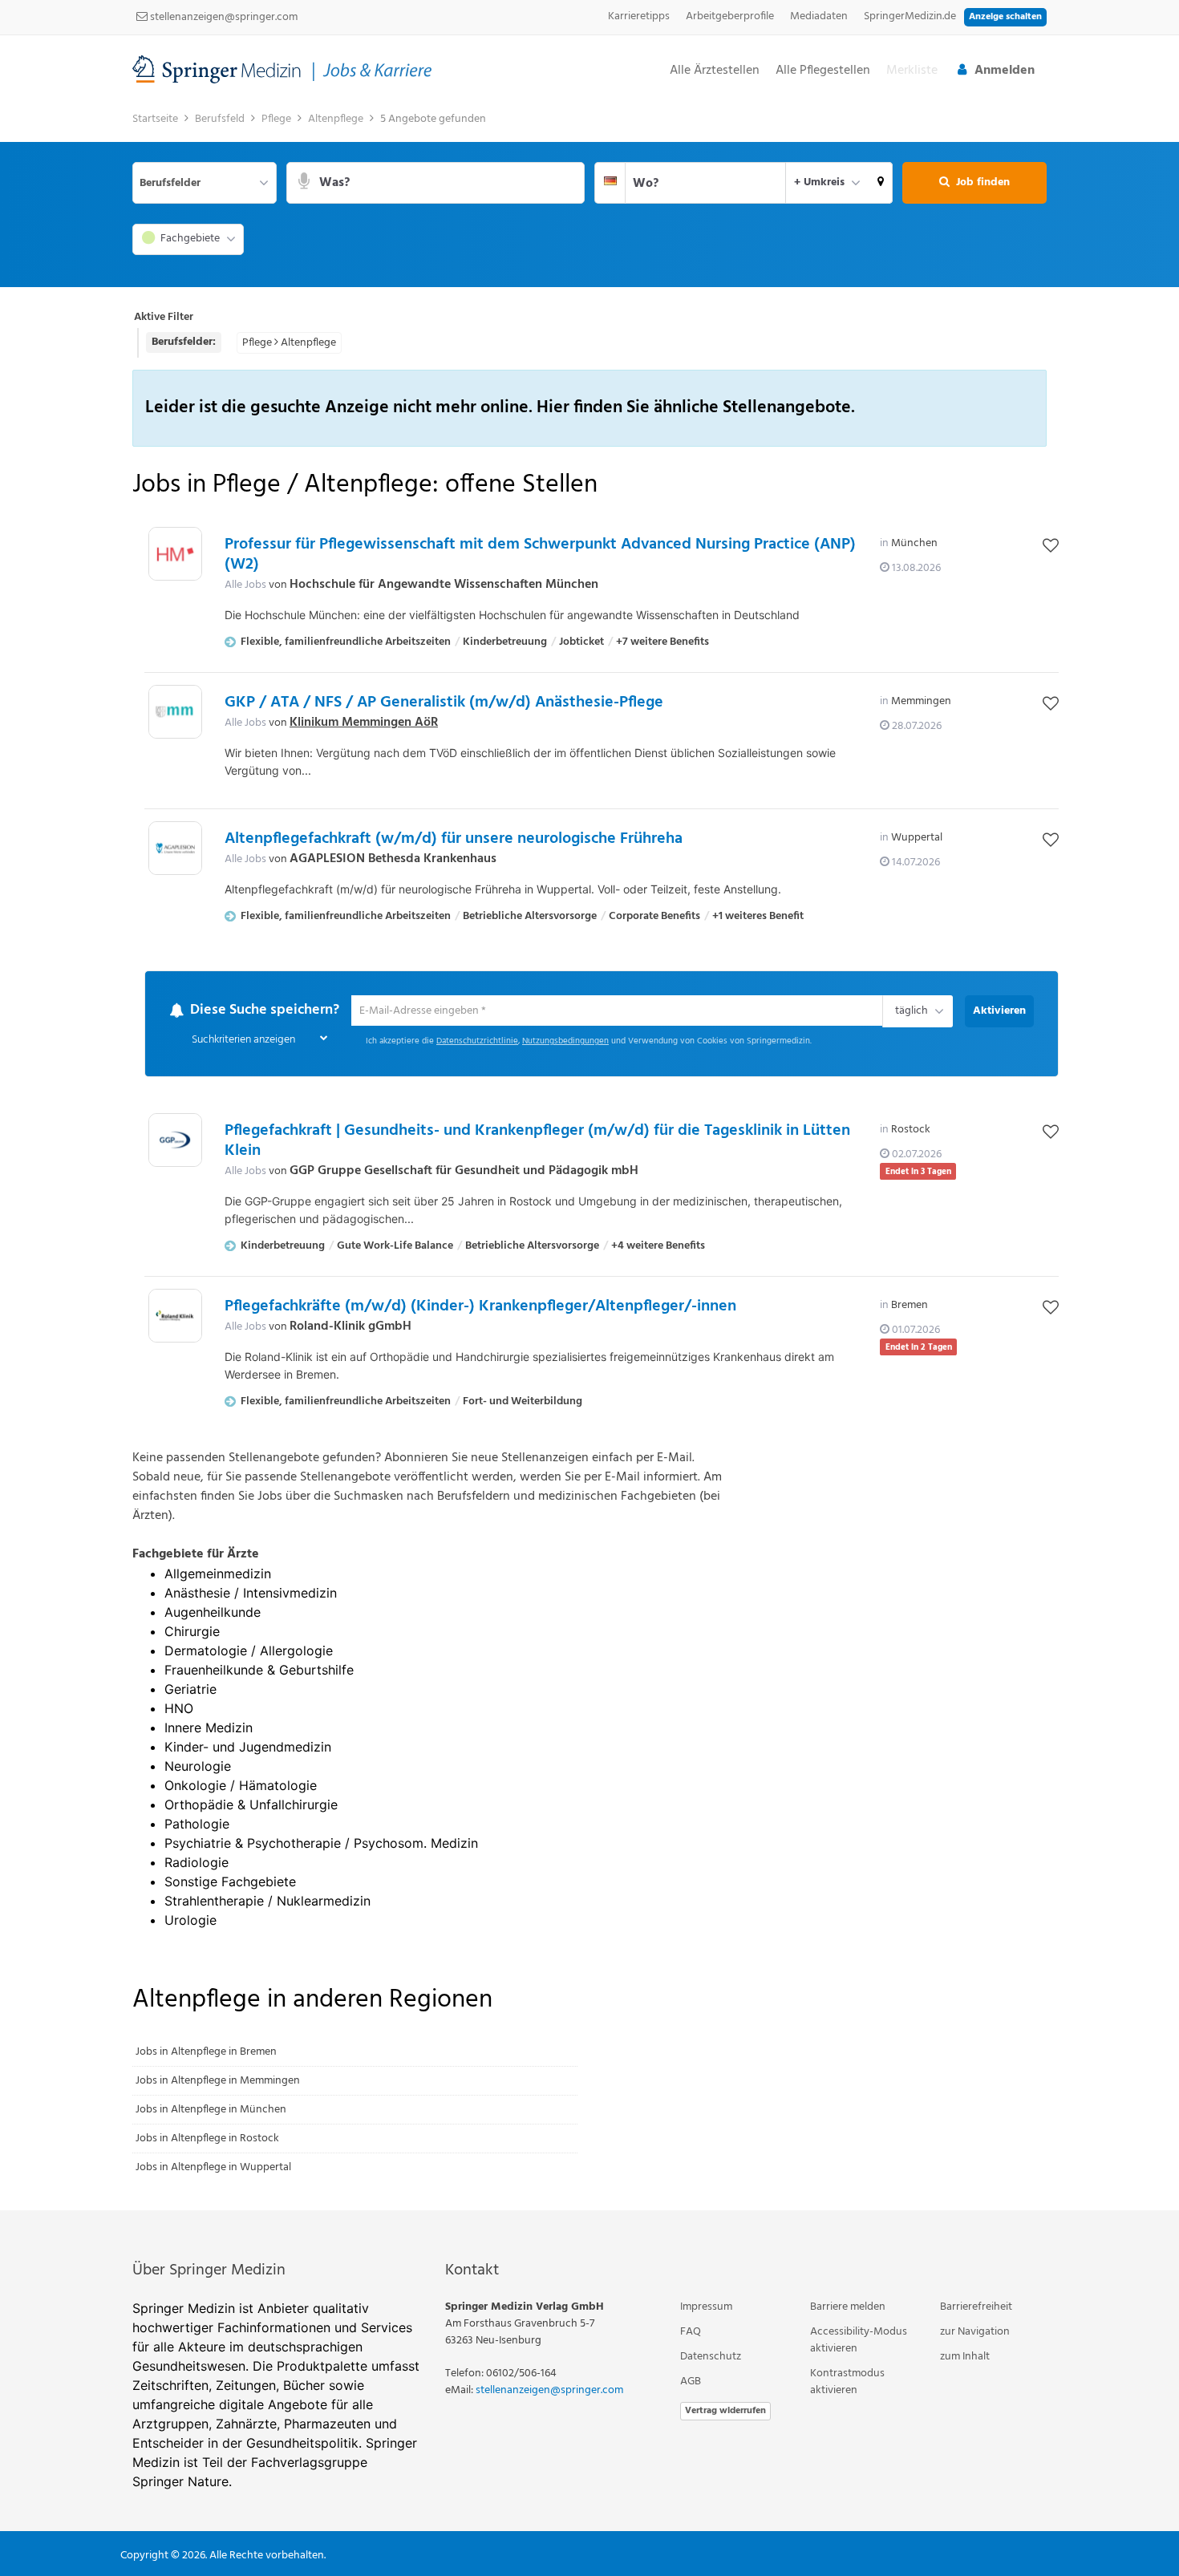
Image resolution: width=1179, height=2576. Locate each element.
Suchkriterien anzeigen (243, 1041)
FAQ (691, 2333)
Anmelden (1005, 71)
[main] (589, 1157)
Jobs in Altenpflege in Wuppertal (213, 2168)
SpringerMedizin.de (910, 16)
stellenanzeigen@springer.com (223, 17)
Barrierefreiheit (976, 2308)
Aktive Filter (164, 317)
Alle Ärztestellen (715, 71)
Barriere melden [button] (848, 2308)
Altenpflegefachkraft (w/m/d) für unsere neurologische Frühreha (454, 839)
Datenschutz (711, 2357)
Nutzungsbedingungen (565, 1042)
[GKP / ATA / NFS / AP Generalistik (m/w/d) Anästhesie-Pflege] (175, 712)
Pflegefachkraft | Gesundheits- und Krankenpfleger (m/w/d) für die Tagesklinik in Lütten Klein (537, 1142)
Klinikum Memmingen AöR (364, 723)
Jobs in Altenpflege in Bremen (206, 2053)
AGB (691, 2382)
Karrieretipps (639, 16)
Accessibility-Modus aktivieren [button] (859, 2341)
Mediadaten (819, 16)
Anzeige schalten (1005, 17)
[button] (881, 183)
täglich (909, 1012)
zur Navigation (975, 2333)
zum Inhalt (965, 2357)
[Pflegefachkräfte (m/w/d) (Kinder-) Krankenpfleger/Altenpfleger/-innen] (175, 1316)
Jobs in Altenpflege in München (211, 2110)
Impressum (706, 2308)
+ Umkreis (819, 182)
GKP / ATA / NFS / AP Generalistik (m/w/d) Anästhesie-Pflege (444, 703)
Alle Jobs (245, 585)
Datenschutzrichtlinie (477, 1042)
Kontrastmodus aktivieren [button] (847, 2383)
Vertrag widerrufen (725, 2412)
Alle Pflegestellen (823, 71)
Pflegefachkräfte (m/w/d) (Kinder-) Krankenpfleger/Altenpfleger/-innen (480, 1307)
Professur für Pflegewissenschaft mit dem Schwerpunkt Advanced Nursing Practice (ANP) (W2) (540, 555)
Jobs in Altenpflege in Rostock (207, 2139)
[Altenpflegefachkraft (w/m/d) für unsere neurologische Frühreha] (175, 848)
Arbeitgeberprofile (730, 16)
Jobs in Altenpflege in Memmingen (218, 2082)
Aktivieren (999, 1011)
